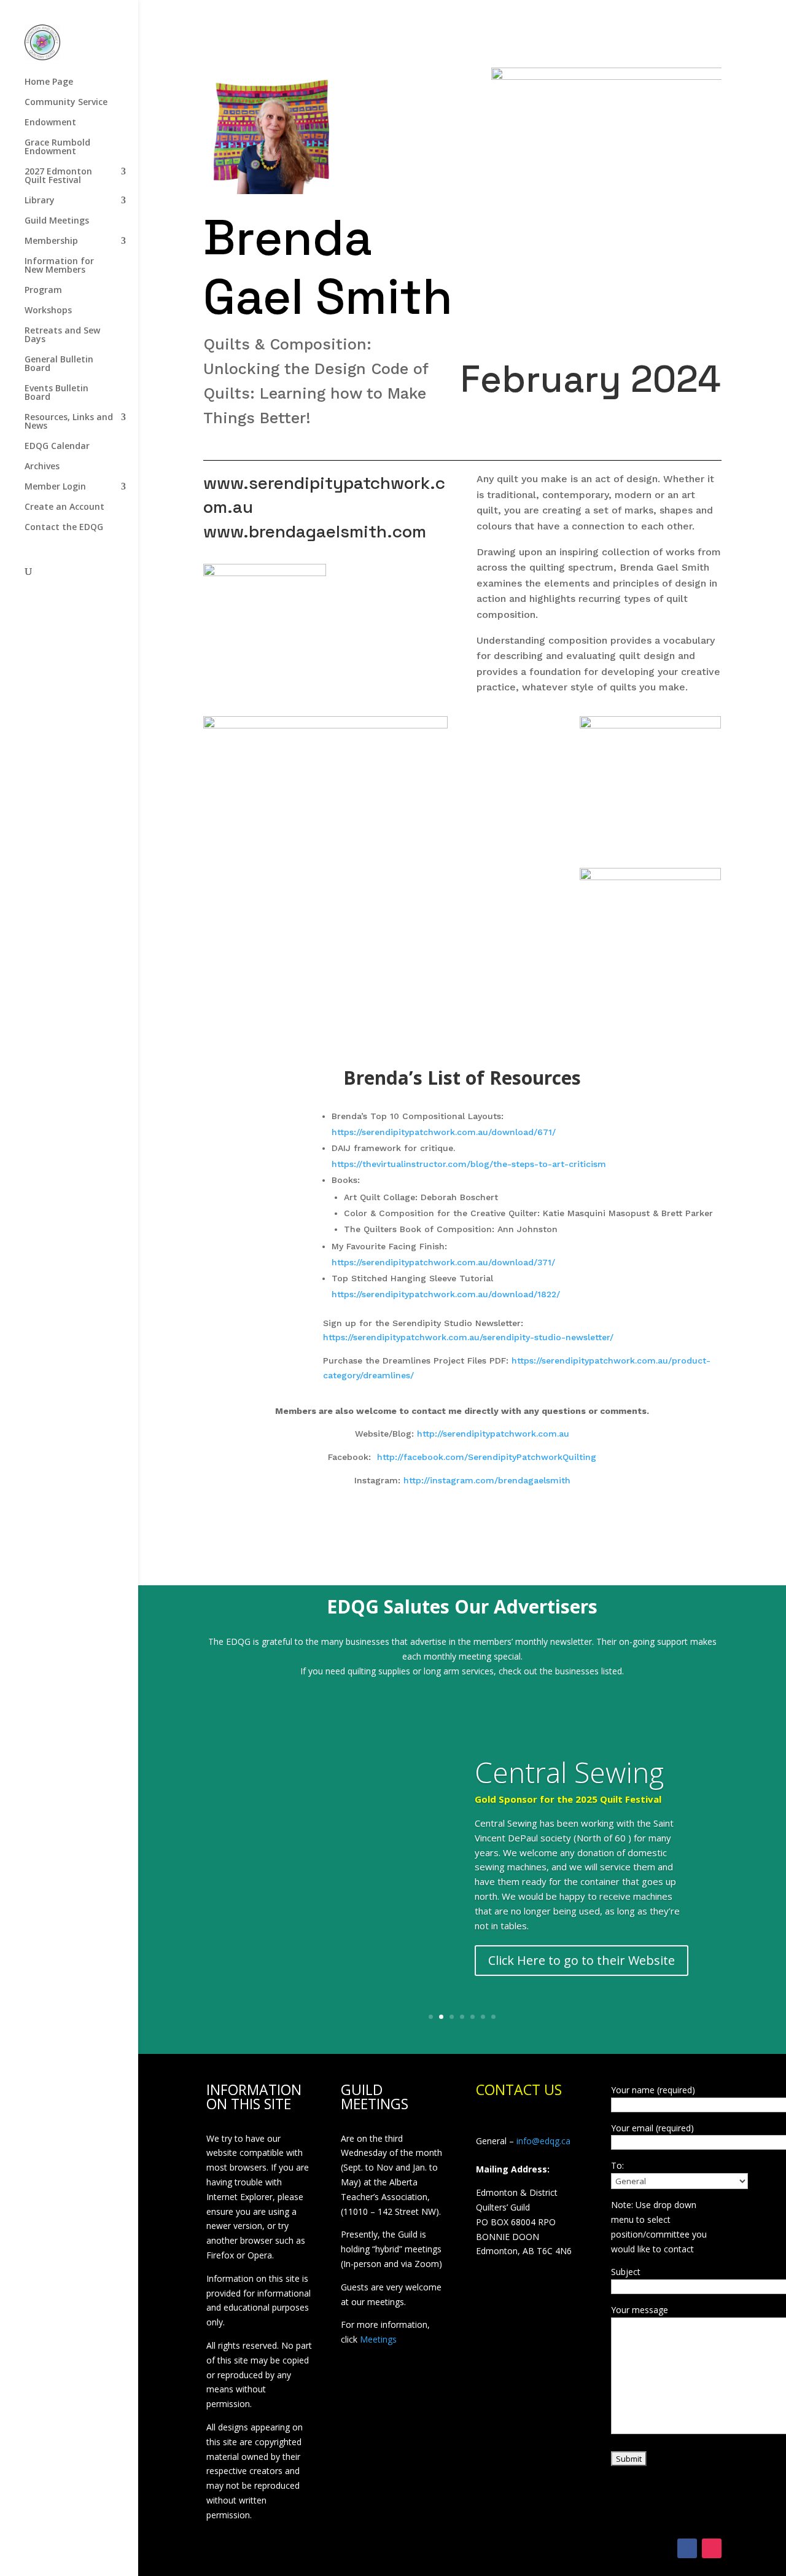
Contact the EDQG (64, 528)
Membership (51, 241)
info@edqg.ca (543, 2141)
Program (43, 291)
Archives (42, 467)
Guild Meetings (57, 221)
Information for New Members (59, 266)
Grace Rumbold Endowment (57, 147)
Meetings (378, 2339)
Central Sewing (569, 1772)
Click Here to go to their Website (582, 1960)
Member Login (55, 487)
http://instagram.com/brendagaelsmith (487, 1480)
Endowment (50, 123)
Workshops (48, 311)
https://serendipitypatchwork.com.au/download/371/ (443, 1262)
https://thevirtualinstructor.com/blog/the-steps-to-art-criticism (469, 1164)
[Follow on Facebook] (687, 2548)
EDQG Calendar (57, 447)
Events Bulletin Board (56, 393)
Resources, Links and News (69, 422)
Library (40, 201)
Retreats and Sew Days (62, 335)
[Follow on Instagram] (712, 2548)
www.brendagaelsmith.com (315, 531)
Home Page (49, 82)
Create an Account (64, 507)
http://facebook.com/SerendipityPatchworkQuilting (487, 1457)
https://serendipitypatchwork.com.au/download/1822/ (446, 1294)
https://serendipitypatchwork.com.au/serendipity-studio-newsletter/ (468, 1337)
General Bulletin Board (59, 364)
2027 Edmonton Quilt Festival (58, 176)
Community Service (66, 103)
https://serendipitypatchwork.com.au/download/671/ (444, 1132)
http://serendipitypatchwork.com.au (493, 1434)
